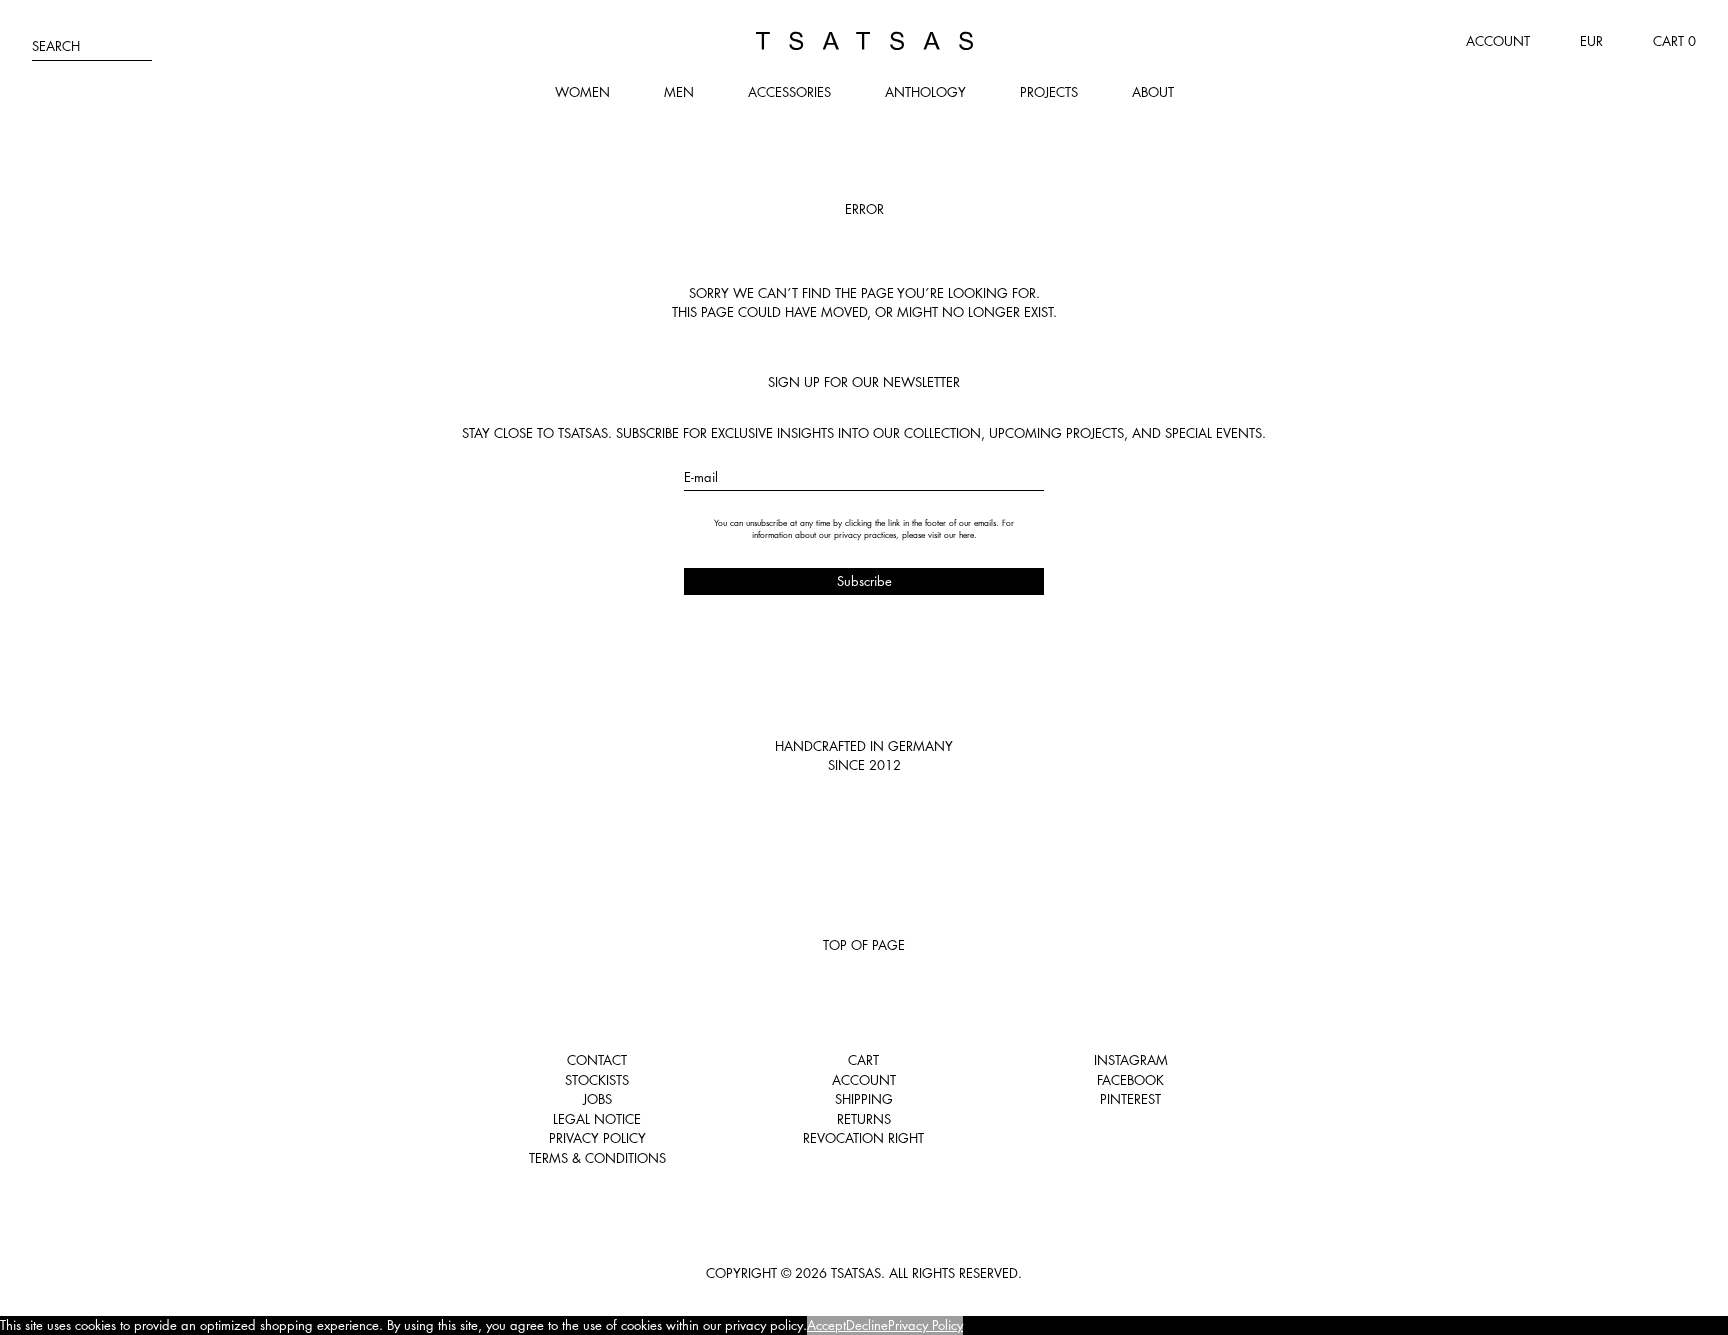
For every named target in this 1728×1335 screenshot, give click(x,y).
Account (1498, 41)
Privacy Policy (597, 1138)
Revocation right (863, 1138)
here (966, 535)
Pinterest (1130, 1099)
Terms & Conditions (597, 1158)
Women (582, 92)
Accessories (789, 92)
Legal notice (597, 1119)
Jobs (597, 1099)
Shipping (864, 1099)
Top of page (864, 945)
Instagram (1131, 1060)
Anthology (925, 92)
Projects (1049, 92)
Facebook (1130, 1080)
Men (679, 92)
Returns (864, 1119)
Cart (863, 1060)
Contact (597, 1060)
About (1153, 92)
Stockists (597, 1080)
